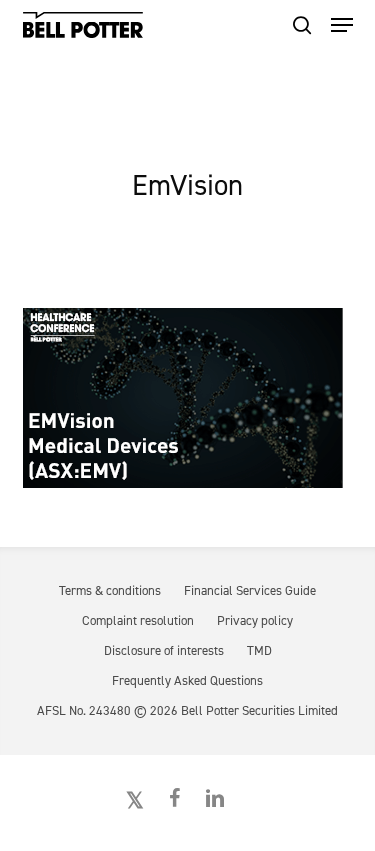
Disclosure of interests (164, 650)
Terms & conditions (110, 590)
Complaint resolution (138, 620)
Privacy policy (255, 620)
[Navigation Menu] (342, 25)
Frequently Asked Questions (187, 680)
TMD (259, 650)
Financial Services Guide (250, 590)
